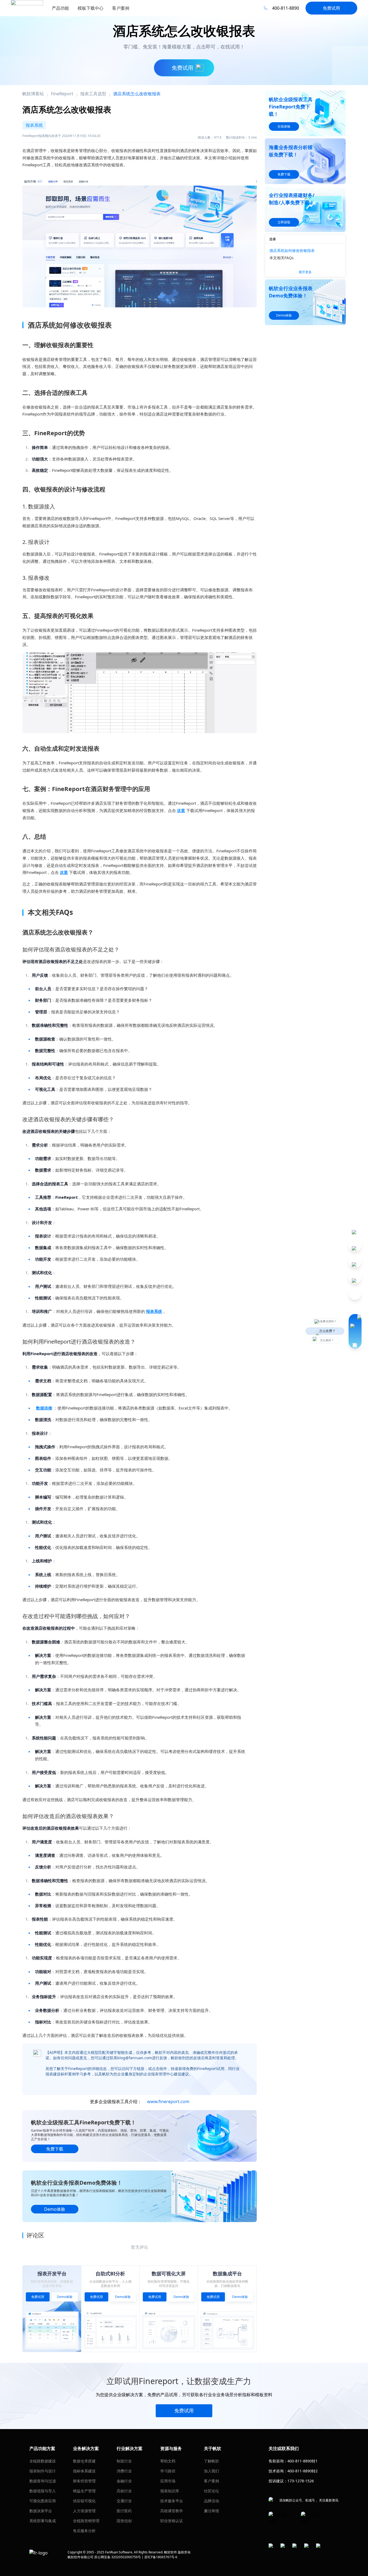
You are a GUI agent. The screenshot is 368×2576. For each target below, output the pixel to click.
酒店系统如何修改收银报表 (292, 250)
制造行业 (124, 2461)
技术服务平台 (172, 2501)
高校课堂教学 (172, 2511)
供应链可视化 (84, 2501)
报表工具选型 (93, 94)
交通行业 (124, 2501)
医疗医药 (124, 2511)
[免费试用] (140, 240)
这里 (181, 810)
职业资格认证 (172, 2521)
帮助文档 (168, 2461)
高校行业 (124, 2491)
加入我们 (211, 2471)
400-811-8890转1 (303, 2461)
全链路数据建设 (43, 2461)
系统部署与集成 (43, 2521)
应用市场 (168, 2481)
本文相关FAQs (282, 258)
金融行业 (124, 2481)
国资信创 (124, 2521)
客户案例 (211, 2481)
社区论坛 (211, 2491)
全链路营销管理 (86, 2521)
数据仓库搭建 (84, 2461)
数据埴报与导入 (43, 2491)
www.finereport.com (168, 2101)
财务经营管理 (84, 2481)
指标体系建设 (84, 2471)
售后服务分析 (84, 2531)
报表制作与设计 (43, 2471)
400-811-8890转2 (303, 2471)
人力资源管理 (84, 2511)
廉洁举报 (211, 2511)
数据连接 (44, 1408)
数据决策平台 (41, 2511)
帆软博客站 (33, 94)
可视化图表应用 (43, 2501)
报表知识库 (170, 2491)
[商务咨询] (355, 1331)
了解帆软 (211, 2461)
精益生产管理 (84, 2491)
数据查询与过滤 (43, 2481)
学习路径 (168, 2471)
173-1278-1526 (301, 2481)
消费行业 (124, 2471)
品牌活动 (211, 2501)
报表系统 (154, 1311)
